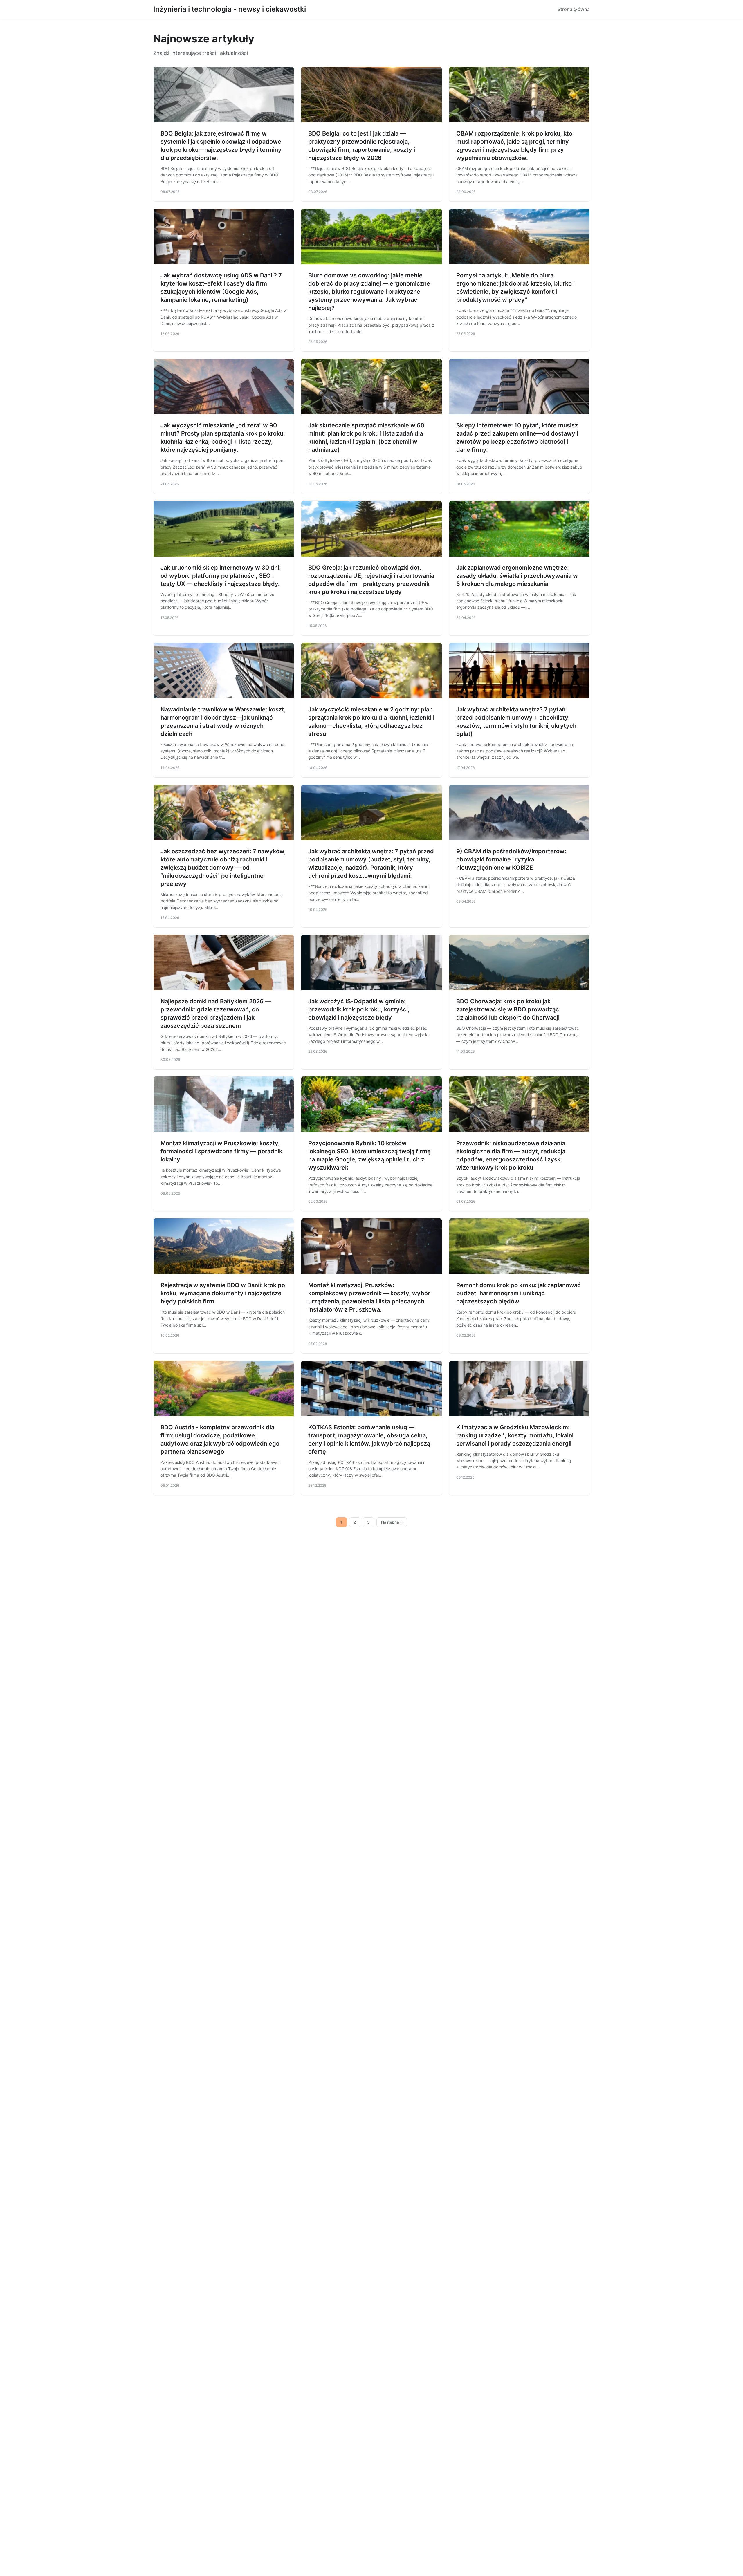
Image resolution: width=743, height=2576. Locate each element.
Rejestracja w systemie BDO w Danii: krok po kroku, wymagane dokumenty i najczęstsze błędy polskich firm (223, 1293)
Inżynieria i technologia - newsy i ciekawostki (230, 9)
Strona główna (574, 9)
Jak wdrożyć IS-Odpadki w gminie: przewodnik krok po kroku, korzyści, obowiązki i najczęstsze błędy (359, 1009)
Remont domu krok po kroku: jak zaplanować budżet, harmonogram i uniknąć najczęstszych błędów (519, 1293)
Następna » (392, 1522)
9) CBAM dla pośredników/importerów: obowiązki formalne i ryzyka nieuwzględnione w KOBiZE (511, 859)
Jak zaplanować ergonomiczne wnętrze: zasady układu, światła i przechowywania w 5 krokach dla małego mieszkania (517, 576)
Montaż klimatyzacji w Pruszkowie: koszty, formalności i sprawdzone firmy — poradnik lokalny (221, 1151)
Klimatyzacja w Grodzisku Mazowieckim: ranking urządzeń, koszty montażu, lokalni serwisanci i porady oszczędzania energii (515, 1435)
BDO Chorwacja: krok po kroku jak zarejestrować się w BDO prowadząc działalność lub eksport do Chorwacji (508, 1009)
